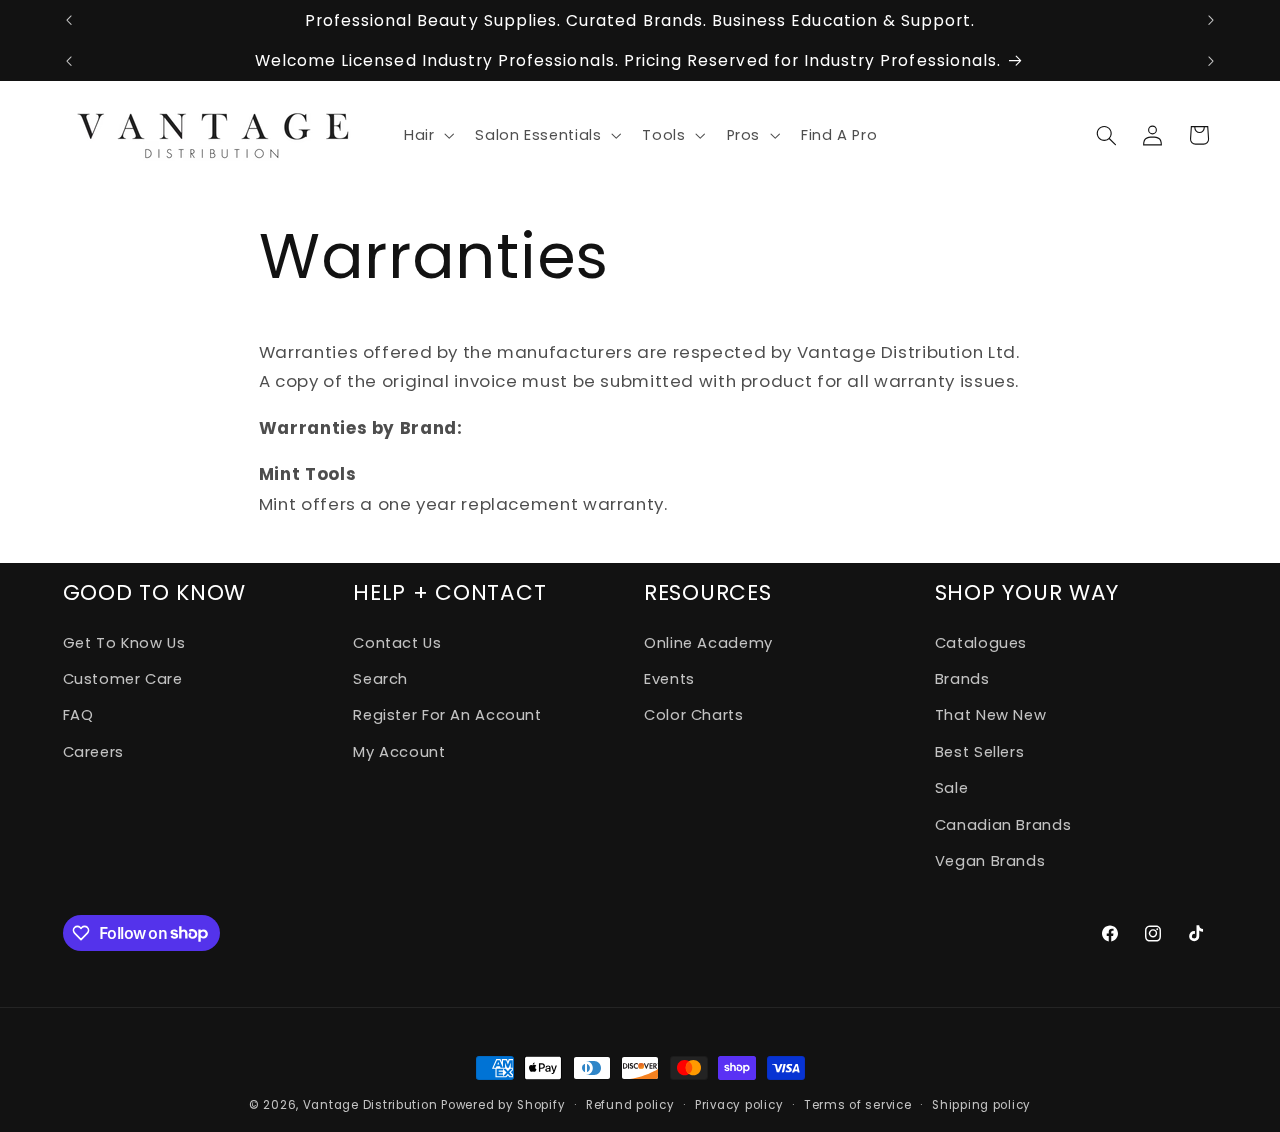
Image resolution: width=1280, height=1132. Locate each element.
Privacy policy (739, 1105)
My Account (399, 752)
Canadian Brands (1003, 825)
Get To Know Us (124, 643)
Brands (962, 679)
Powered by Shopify (503, 1105)
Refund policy (630, 1105)
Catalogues (981, 643)
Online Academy (708, 643)
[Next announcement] (1211, 20)
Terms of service (858, 1105)
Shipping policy (981, 1105)
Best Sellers (980, 752)
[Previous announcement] (69, 20)
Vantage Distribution (372, 1105)
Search (380, 679)
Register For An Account (447, 715)
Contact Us (397, 643)
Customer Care (123, 679)
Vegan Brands (990, 861)
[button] (426, 135)
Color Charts (694, 715)
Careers (93, 752)
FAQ (78, 715)
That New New (991, 715)
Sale (952, 788)
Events (669, 679)
